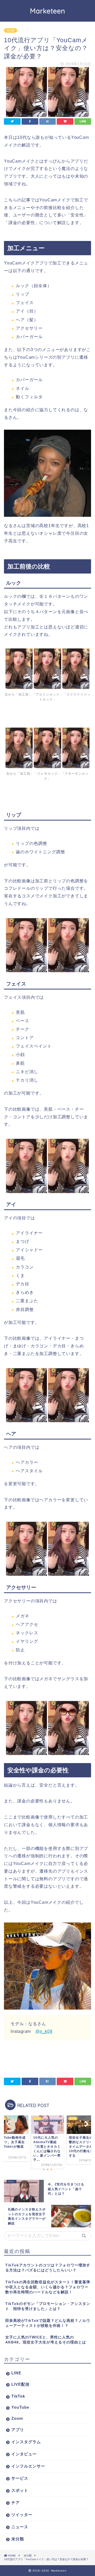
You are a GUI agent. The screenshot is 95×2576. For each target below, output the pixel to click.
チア (16, 2502)
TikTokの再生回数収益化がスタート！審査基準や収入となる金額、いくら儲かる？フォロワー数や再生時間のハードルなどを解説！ (48, 2287)
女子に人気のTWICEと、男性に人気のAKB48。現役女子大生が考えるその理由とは (46, 2340)
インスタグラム (26, 2442)
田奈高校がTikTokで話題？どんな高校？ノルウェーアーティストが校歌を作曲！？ (48, 2323)
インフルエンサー (28, 2466)
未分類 (11, 30)
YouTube (20, 2407)
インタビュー (24, 2454)
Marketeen (48, 11)
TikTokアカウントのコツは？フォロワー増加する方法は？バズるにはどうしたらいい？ (48, 2268)
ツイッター (22, 2515)
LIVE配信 (20, 2384)
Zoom (17, 2418)
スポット (20, 2490)
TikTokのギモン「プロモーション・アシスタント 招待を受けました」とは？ (48, 2306)
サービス (20, 2478)
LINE (16, 2373)
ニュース (20, 2527)
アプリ (18, 2430)
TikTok (18, 2396)
